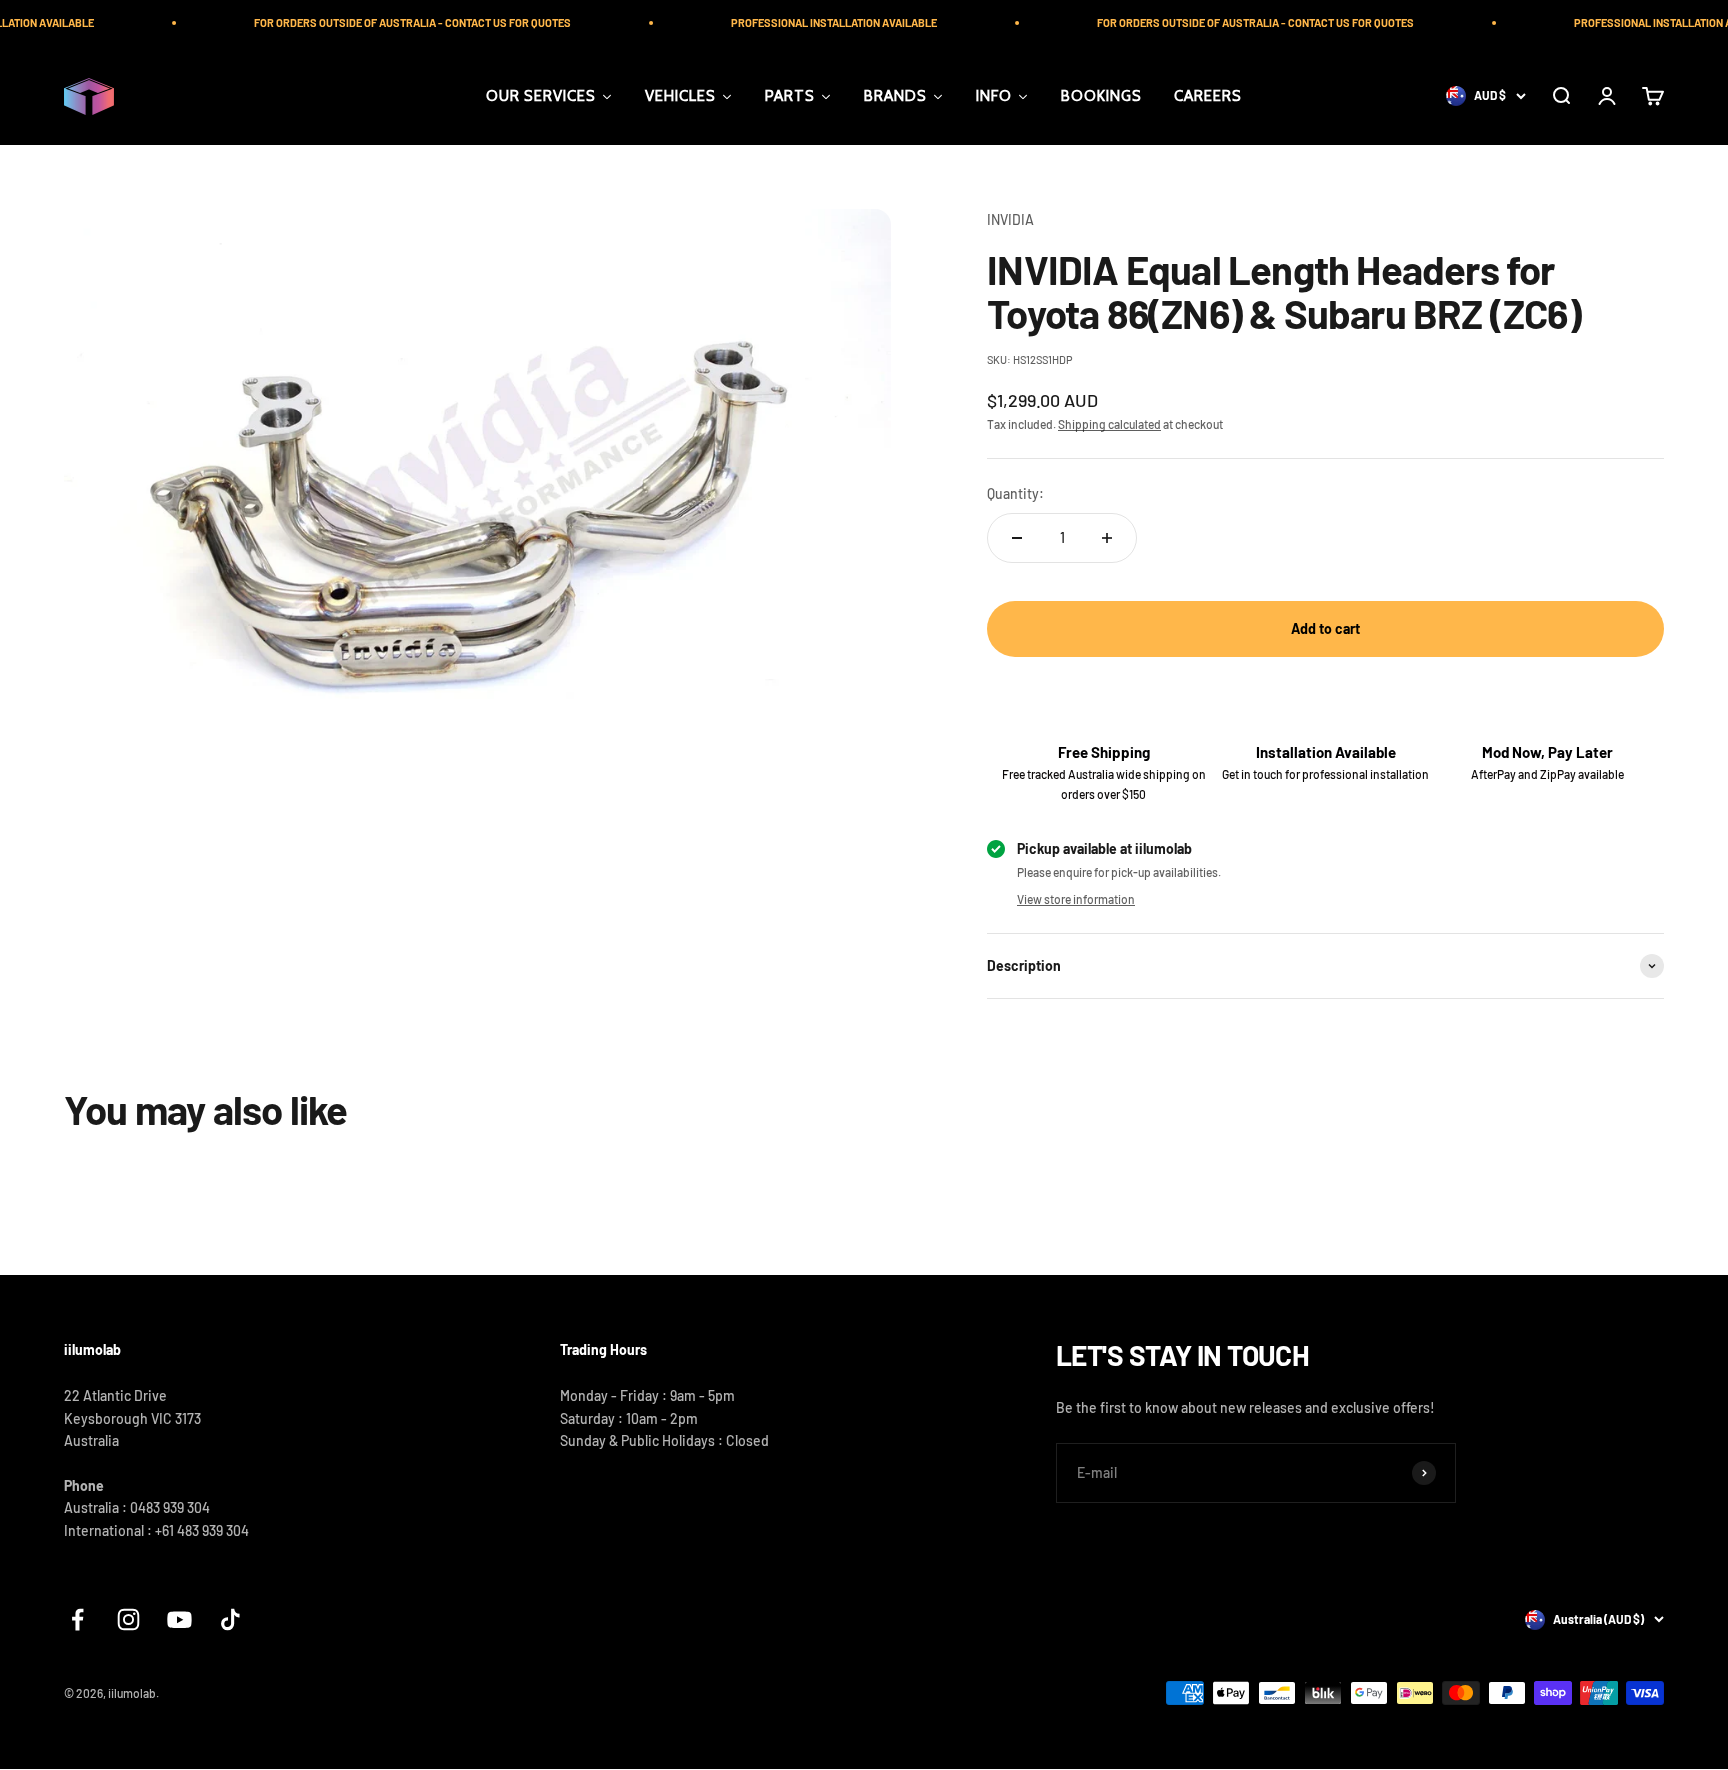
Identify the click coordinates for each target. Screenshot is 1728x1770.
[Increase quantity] (1107, 538)
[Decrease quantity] (1017, 538)
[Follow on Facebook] (77, 1619)
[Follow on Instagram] (128, 1619)
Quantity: (1015, 493)
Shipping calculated (1109, 424)
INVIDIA (1010, 219)
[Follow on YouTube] (179, 1619)
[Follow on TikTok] (230, 1619)
